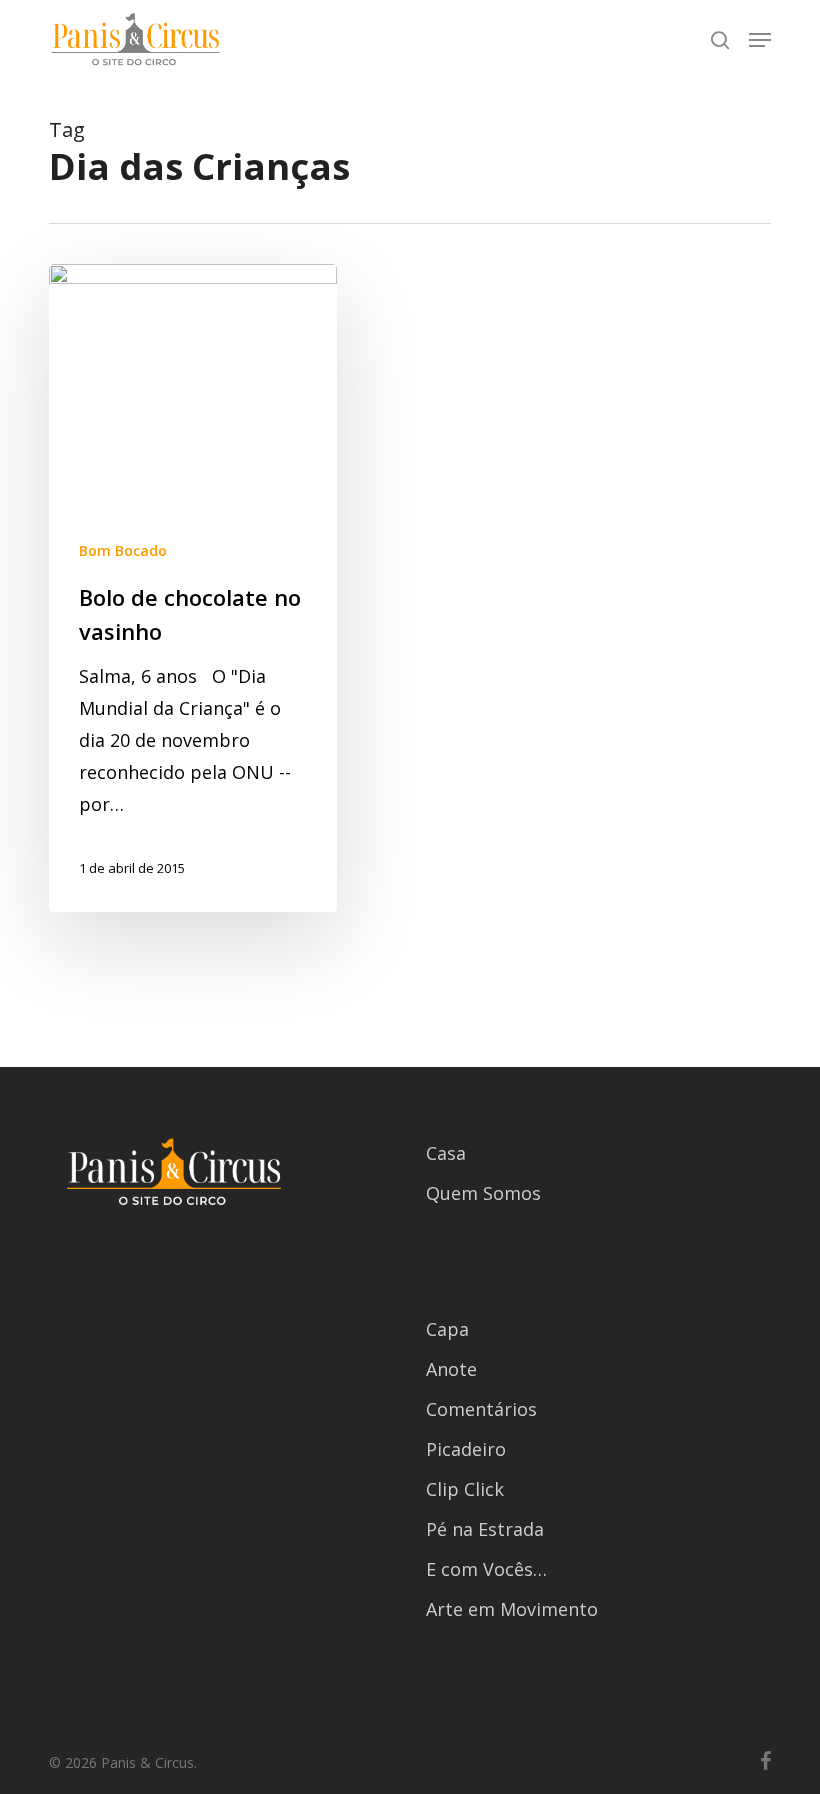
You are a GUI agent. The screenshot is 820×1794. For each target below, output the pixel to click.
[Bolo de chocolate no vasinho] (192, 588)
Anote (451, 1369)
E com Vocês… (486, 1569)
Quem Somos (483, 1193)
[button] (760, 40)
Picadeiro (466, 1449)
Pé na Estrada (485, 1529)
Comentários (481, 1409)
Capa (447, 1329)
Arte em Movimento (512, 1609)
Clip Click (465, 1489)
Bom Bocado (123, 550)
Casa (446, 1153)
